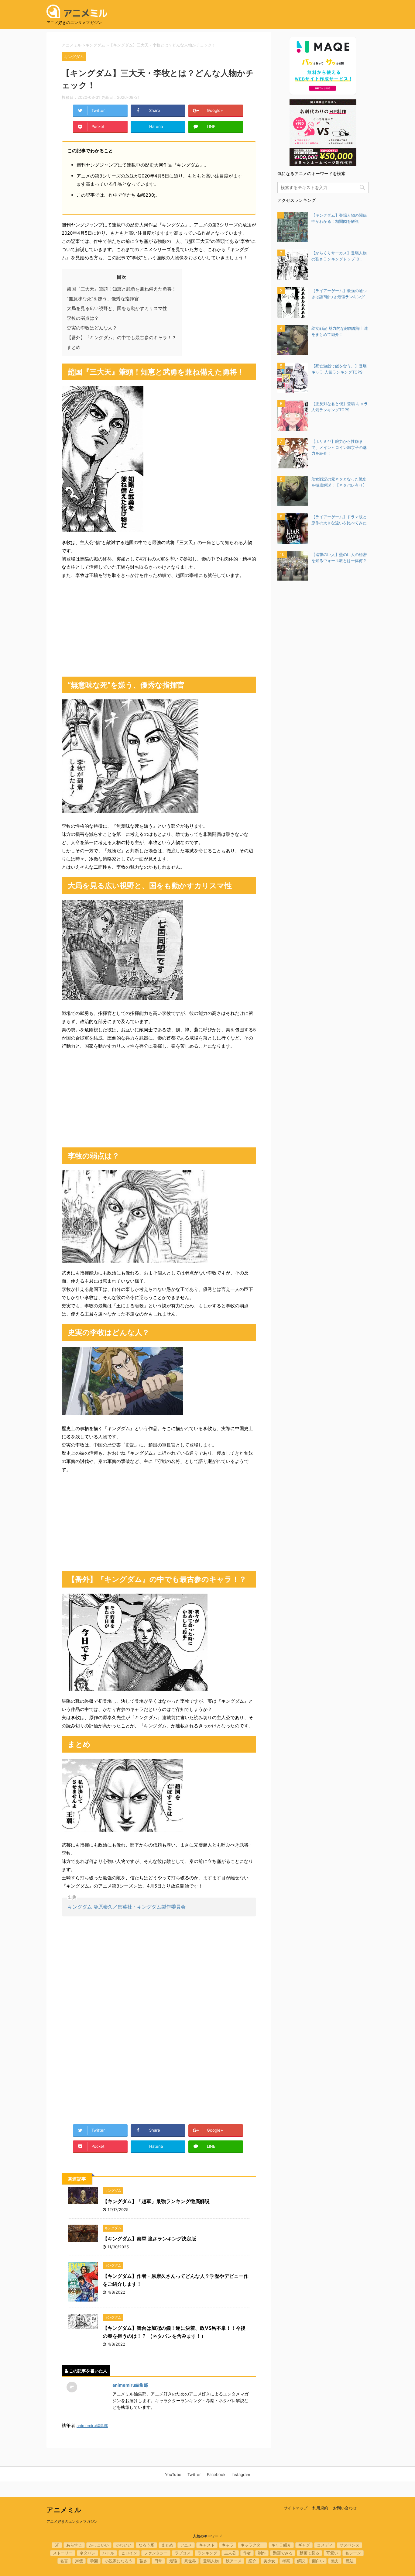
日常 (158, 2561)
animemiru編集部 (130, 2385)
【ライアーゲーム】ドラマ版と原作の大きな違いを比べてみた (339, 520)
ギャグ (304, 2545)
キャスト (207, 2545)
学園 (94, 2561)
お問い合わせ (345, 2508)
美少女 (269, 2561)
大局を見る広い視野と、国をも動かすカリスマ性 (117, 308)
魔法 (350, 2561)
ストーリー (63, 2553)
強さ (143, 2561)
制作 (262, 2553)
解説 (301, 2561)
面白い (318, 2561)
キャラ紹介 (281, 2545)
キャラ (228, 2545)
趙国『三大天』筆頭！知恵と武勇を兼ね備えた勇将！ (122, 289)
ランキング (207, 2553)
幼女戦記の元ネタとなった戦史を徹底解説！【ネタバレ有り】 (339, 482)
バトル (108, 2553)
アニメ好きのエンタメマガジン (72, 2521)
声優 (79, 2561)
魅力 (335, 2561)
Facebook (216, 2474)
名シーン (353, 2553)
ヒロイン (129, 2553)
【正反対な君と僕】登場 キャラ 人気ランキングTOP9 (340, 407)
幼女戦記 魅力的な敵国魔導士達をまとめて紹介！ (340, 331)
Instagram (241, 2474)
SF (57, 2545)
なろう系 (146, 2545)
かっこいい (99, 2545)
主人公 (230, 2553)
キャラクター (252, 2545)
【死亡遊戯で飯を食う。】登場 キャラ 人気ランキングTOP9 (339, 369)
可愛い (332, 2553)
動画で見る (309, 2553)
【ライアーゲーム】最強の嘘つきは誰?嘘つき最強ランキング (339, 294)
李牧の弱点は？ (83, 318)
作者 (247, 2553)
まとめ (74, 347)
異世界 (190, 2561)
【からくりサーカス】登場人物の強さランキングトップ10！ (339, 256)
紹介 (252, 2561)
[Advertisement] (159, 628)
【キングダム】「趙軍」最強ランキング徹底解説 (156, 2201)
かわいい (124, 2545)
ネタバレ (87, 2553)
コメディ (325, 2545)
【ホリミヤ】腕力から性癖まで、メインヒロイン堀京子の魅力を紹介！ (339, 447)
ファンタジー (156, 2553)
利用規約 (320, 2508)
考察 (286, 2561)
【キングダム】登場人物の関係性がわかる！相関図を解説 (339, 218)
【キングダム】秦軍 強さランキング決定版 (149, 2239)
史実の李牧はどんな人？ (92, 328)
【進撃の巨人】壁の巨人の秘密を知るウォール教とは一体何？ (339, 557)
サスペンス (350, 2545)
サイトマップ (296, 2508)
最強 (173, 2561)
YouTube (173, 2474)
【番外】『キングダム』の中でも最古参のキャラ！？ (122, 338)
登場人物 (211, 2561)
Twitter (194, 2474)
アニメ (186, 2545)
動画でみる (283, 2553)
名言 (64, 2561)
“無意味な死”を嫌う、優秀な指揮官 (103, 299)
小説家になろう (119, 2561)
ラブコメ (183, 2553)
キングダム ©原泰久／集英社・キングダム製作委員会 (127, 1907)
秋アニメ (234, 2561)
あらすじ (74, 2545)
